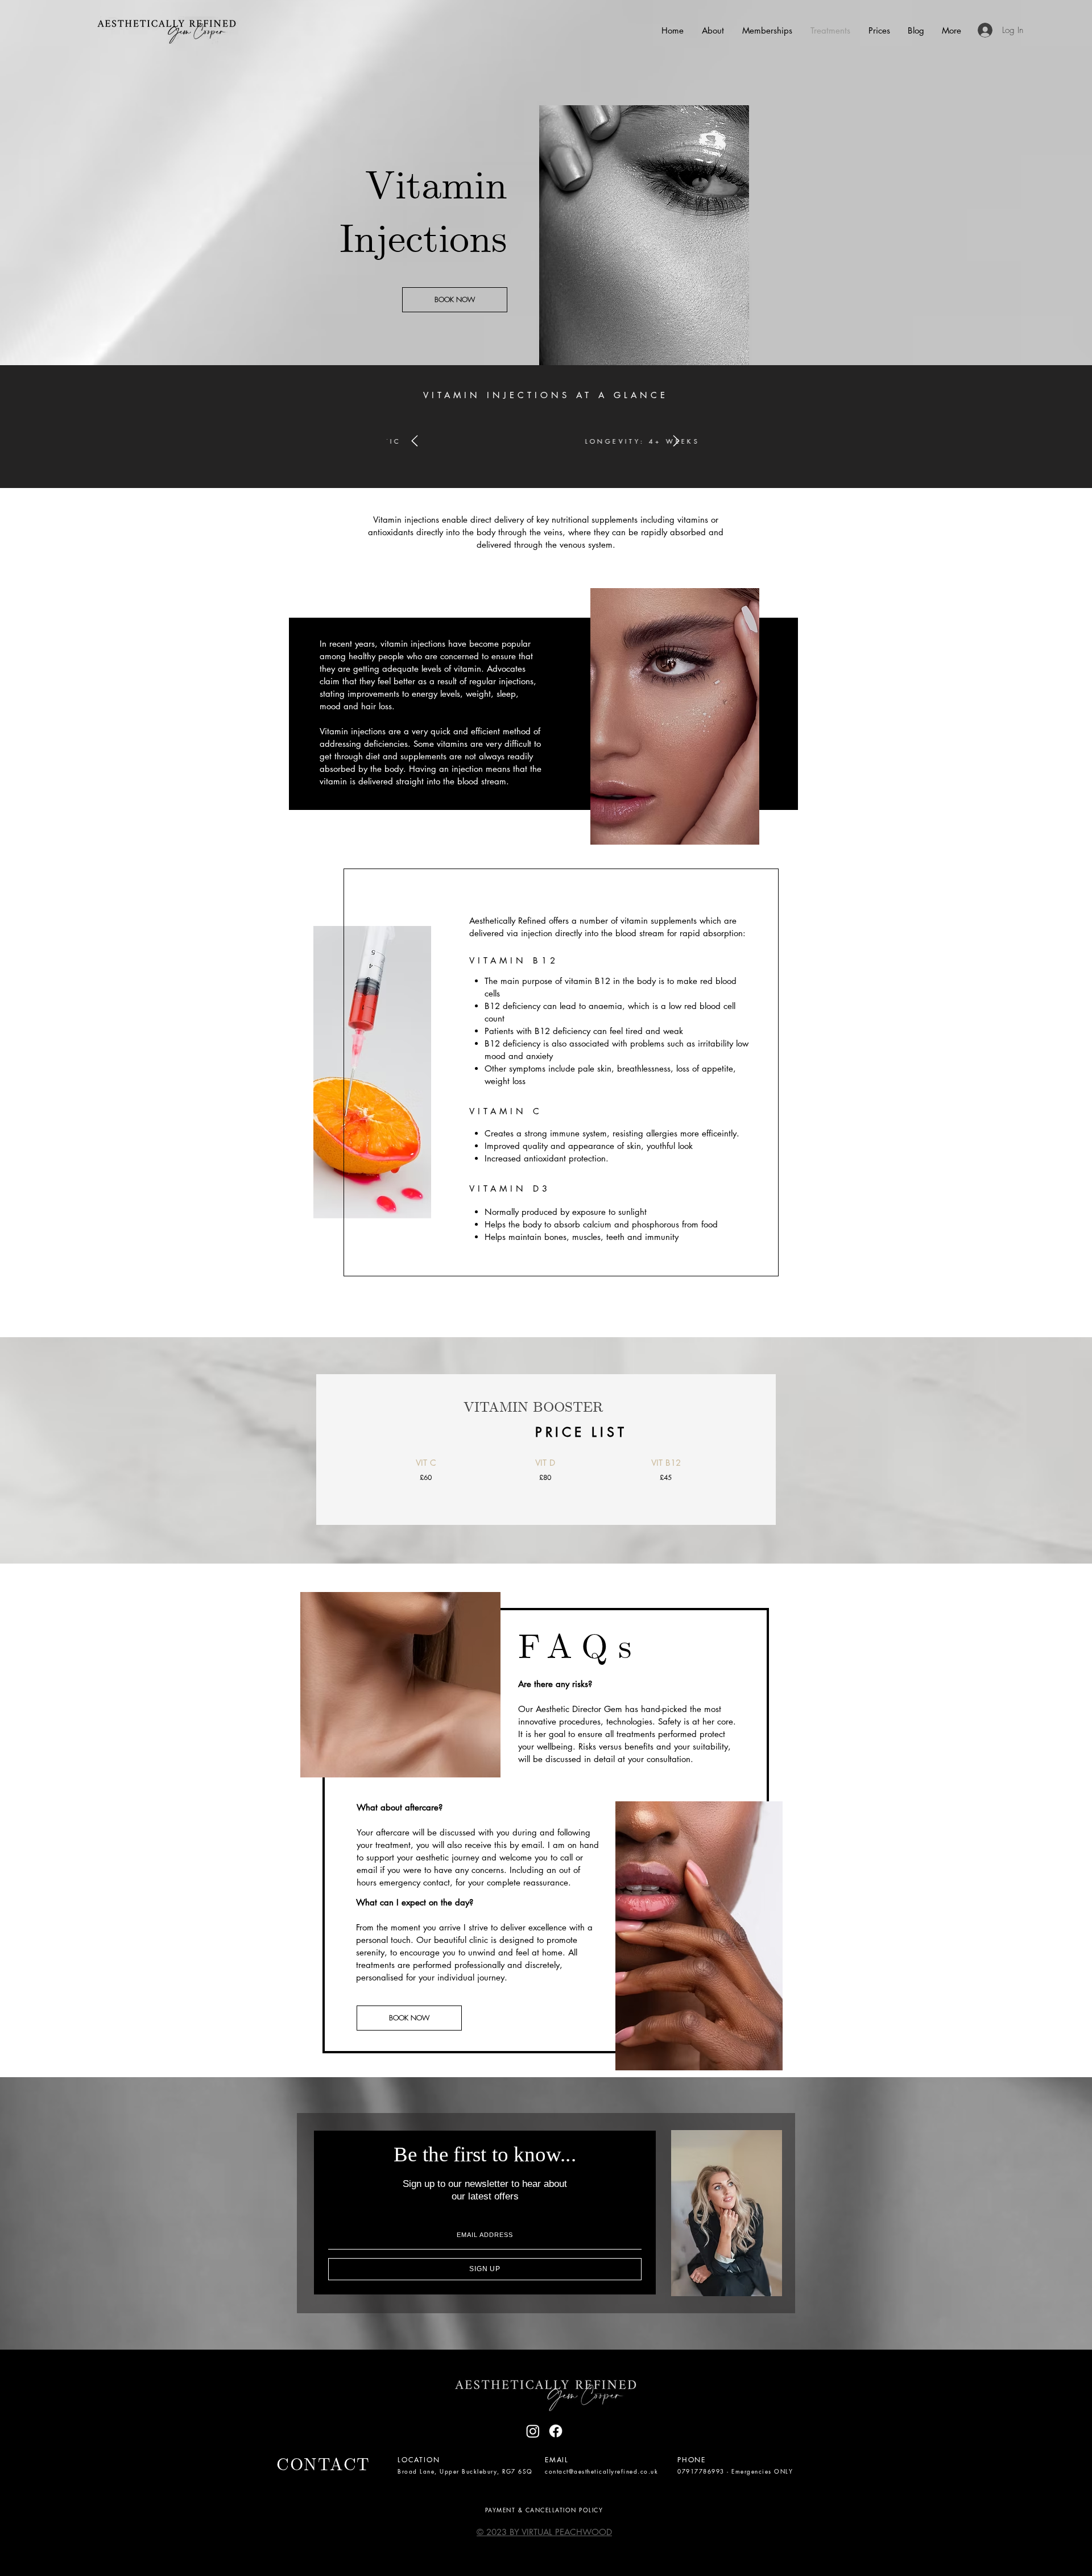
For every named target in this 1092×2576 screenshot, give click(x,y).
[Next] (676, 442)
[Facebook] (556, 2431)
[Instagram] (533, 2431)
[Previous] (415, 442)
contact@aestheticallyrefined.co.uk (601, 2471)
